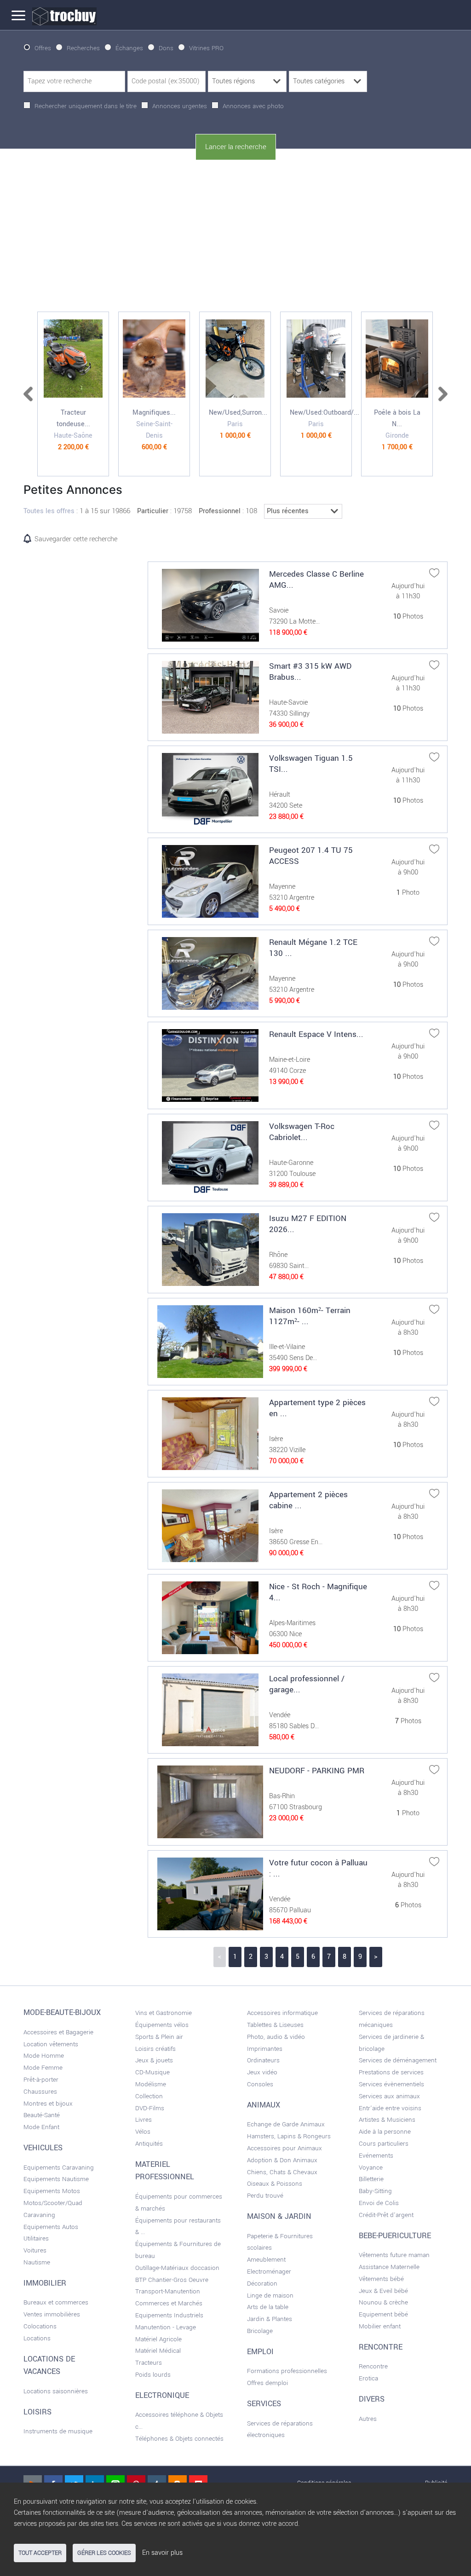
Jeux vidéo (262, 2072)
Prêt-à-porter (41, 2080)
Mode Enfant (41, 2127)
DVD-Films (150, 2108)
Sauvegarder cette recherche (76, 539)
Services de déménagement (398, 2060)
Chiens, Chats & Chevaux (282, 2172)
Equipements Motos (52, 2191)
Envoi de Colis (379, 2203)
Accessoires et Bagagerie (58, 2032)
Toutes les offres (49, 511)
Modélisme (151, 2084)
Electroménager (269, 2272)
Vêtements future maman (394, 2255)
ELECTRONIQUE (162, 2396)
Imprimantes (265, 2049)
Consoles (260, 2084)
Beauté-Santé (42, 2115)
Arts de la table (268, 2307)
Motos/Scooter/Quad (53, 2203)
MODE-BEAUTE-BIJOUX (62, 2013)
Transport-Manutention (168, 2291)
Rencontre (373, 2366)
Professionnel (220, 511)
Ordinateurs (263, 2060)
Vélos (143, 2132)
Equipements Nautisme (56, 2179)
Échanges (129, 48)
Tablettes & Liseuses (275, 2025)
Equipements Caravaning (59, 2168)
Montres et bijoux (48, 2104)
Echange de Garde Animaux (286, 2124)
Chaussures (40, 2092)
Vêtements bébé (381, 2279)
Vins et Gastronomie (164, 2013)
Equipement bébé (383, 2314)
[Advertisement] (235, 236)
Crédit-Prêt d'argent (386, 2215)
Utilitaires (36, 2238)
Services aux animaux (389, 2096)
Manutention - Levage (166, 2327)
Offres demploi (267, 2383)
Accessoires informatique (282, 2013)
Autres (368, 2419)
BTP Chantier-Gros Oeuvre (172, 2280)
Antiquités (149, 2144)
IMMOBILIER (45, 2283)
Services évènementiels (391, 2084)
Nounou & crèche (383, 2302)
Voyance (371, 2168)
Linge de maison (270, 2295)
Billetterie (371, 2179)
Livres (144, 2120)
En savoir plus (162, 2553)
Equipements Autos (51, 2227)
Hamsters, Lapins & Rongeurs (289, 2136)
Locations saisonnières (56, 2391)
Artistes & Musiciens (387, 2120)
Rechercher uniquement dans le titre (86, 106)
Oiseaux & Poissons (275, 2184)
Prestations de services (391, 2072)
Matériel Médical (158, 2351)
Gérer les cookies (104, 2553)
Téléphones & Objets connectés (179, 2439)
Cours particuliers (384, 2144)
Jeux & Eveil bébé (383, 2291)
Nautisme (37, 2262)
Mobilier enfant (380, 2326)
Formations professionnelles (287, 2371)
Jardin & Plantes (270, 2319)
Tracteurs (149, 2363)
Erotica (368, 2378)
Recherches (83, 48)
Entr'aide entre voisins (390, 2108)
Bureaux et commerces (56, 2302)
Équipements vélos (162, 2025)
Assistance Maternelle (389, 2267)
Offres (43, 48)
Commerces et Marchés (169, 2303)
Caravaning (39, 2215)
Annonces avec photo (253, 106)
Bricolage (260, 2331)
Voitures (35, 2250)
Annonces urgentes (180, 106)
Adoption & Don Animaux (282, 2160)
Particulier (153, 511)
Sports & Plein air (159, 2037)
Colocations (40, 2326)
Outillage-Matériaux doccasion (177, 2268)
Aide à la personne (385, 2132)
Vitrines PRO (206, 48)
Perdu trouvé (265, 2196)
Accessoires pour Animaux (284, 2148)
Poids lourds (153, 2375)
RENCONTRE (381, 2347)
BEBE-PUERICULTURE (395, 2236)
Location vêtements (51, 2044)
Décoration (262, 2284)
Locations (37, 2338)
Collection (149, 2096)
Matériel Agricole (158, 2339)
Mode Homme (44, 2056)
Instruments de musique (58, 2431)
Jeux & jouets (154, 2060)
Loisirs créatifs (155, 2049)
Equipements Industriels (169, 2315)
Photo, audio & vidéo (276, 2037)
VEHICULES (43, 2148)
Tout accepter (40, 2553)
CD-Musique (152, 2072)
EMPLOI (260, 2352)
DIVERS (372, 2399)
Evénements (376, 2156)
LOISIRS (37, 2412)
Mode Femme (43, 2068)
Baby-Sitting (375, 2191)
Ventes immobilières (52, 2314)
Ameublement (266, 2260)
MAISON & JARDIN (279, 2217)
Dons (166, 48)
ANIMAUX (264, 2105)
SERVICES (264, 2404)
